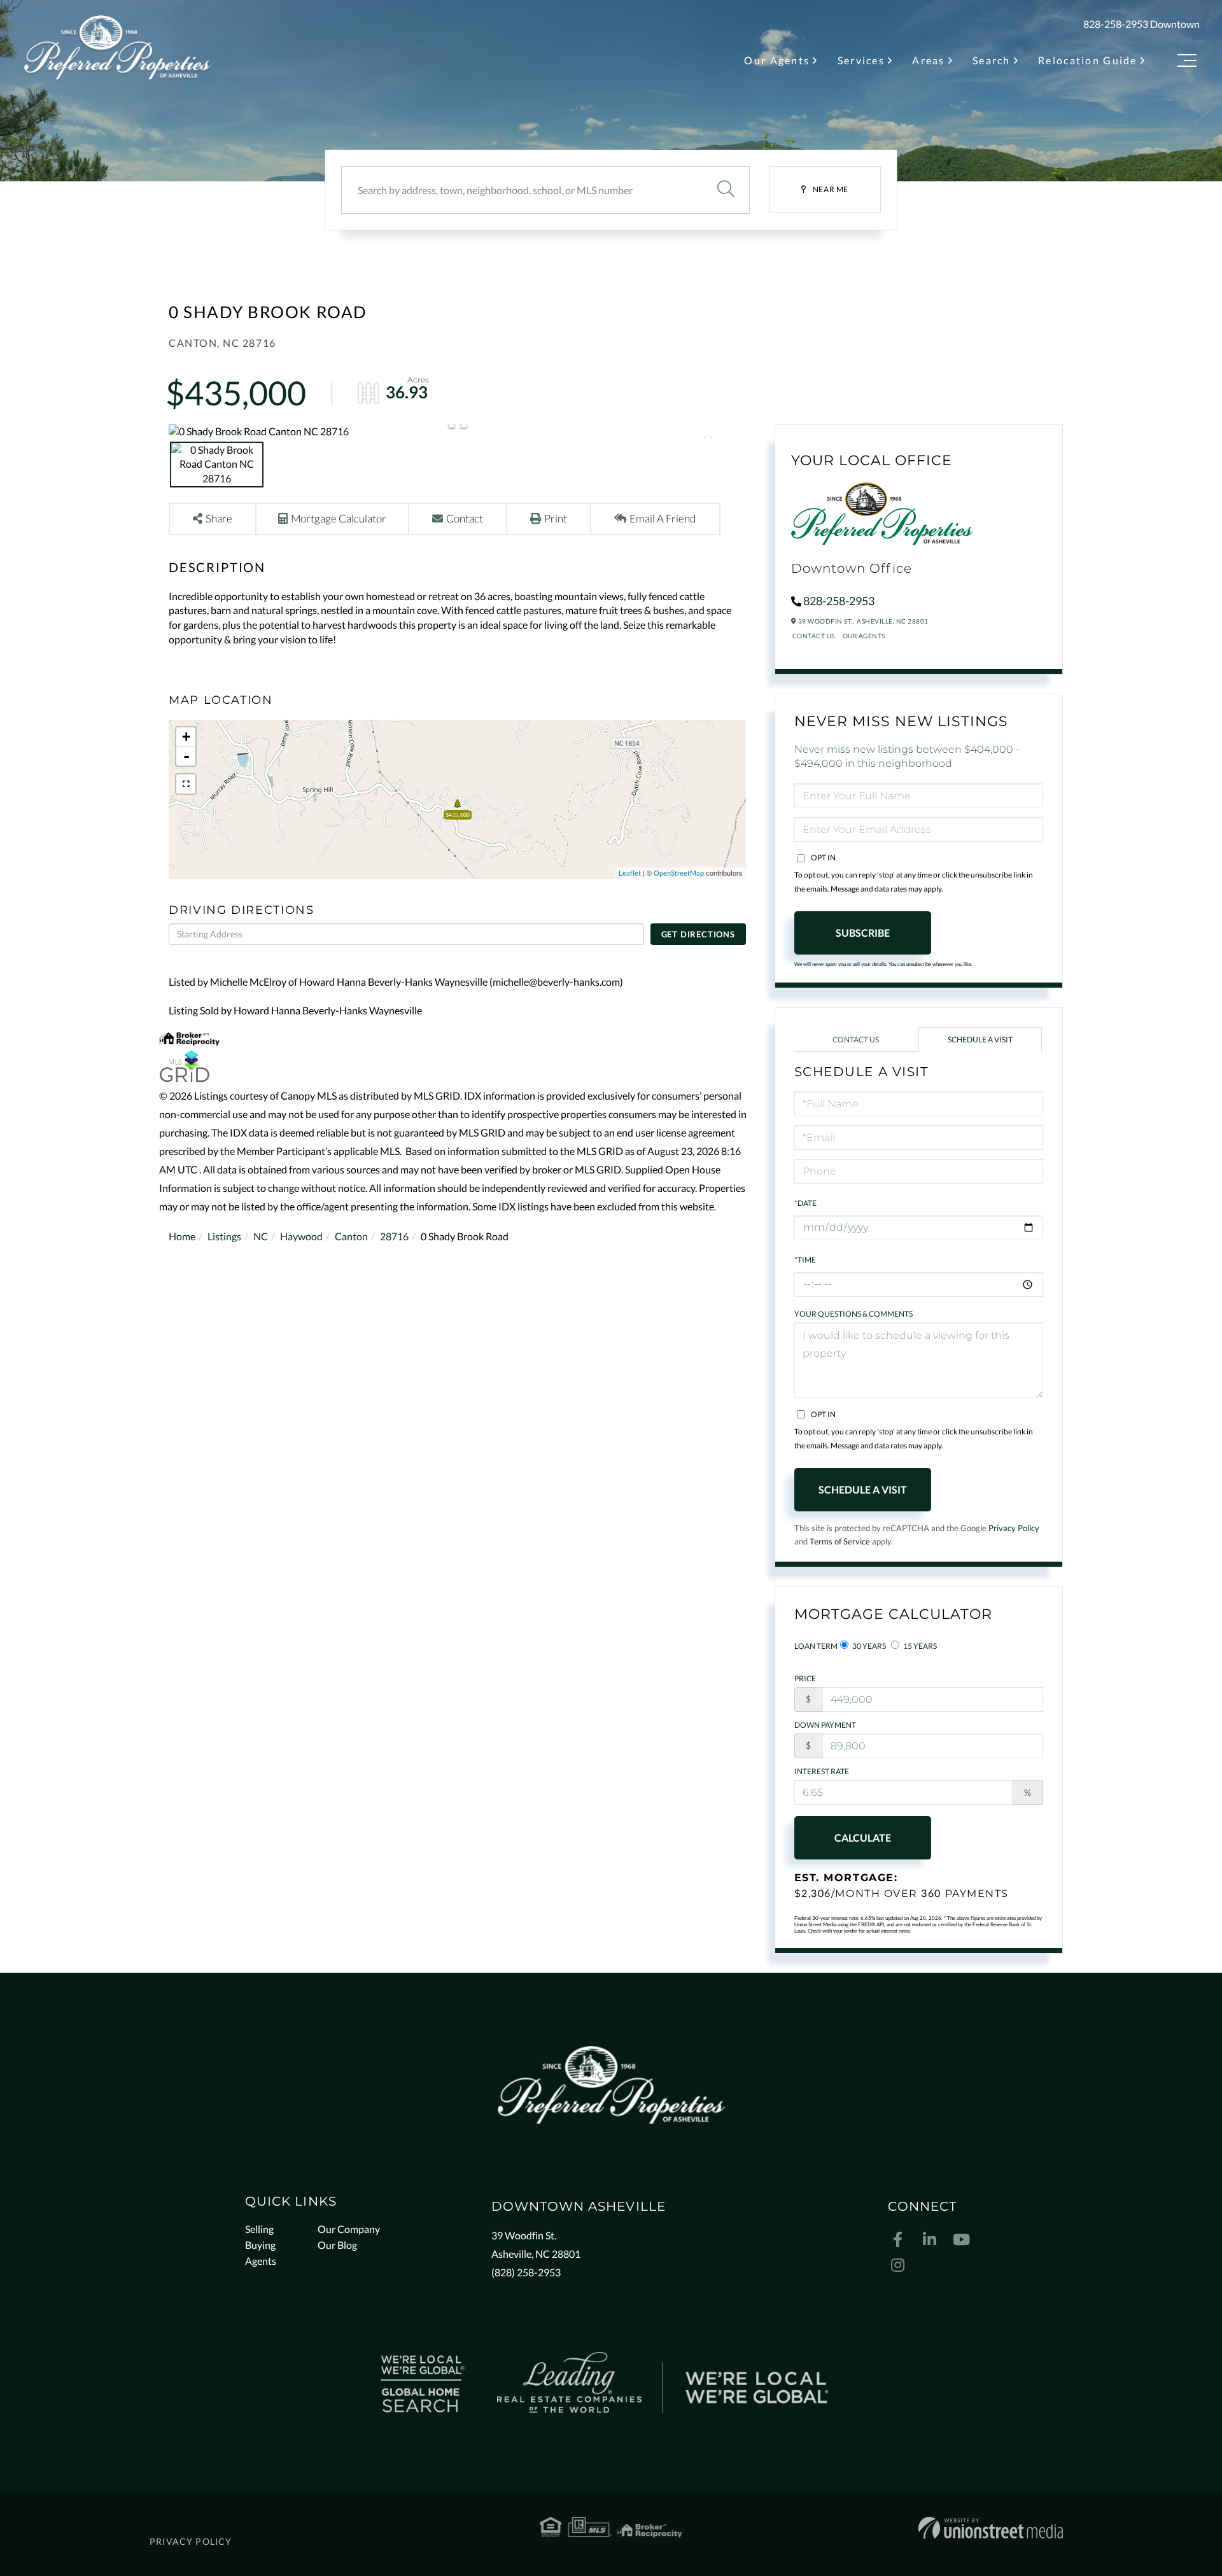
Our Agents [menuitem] (777, 60)
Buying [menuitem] (260, 2245)
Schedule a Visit (980, 1039)
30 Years (868, 1646)
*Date (805, 1203)
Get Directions (698, 934)
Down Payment (825, 1725)
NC (261, 1236)
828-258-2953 (1116, 24)
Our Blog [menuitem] (337, 2245)
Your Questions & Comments (853, 1314)
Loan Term (816, 1646)
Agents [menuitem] (261, 2261)
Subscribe (863, 933)
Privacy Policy (1014, 1528)
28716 (394, 1236)
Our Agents (864, 636)
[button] (726, 190)
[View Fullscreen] (186, 784)
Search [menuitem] (992, 60)
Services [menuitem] (861, 60)
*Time (805, 1260)
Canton (351, 1236)
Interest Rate (822, 1771)
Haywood (301, 1236)
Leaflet (630, 873)
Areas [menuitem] (928, 60)
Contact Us (814, 636)
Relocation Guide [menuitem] (1088, 60)
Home (182, 1236)
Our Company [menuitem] (349, 2229)
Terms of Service (840, 1541)
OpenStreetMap (679, 873)
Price (805, 1678)
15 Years (919, 1646)
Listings (224, 1236)
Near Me (831, 189)
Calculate (863, 1837)
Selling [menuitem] (259, 2229)
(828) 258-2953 (526, 2272)
